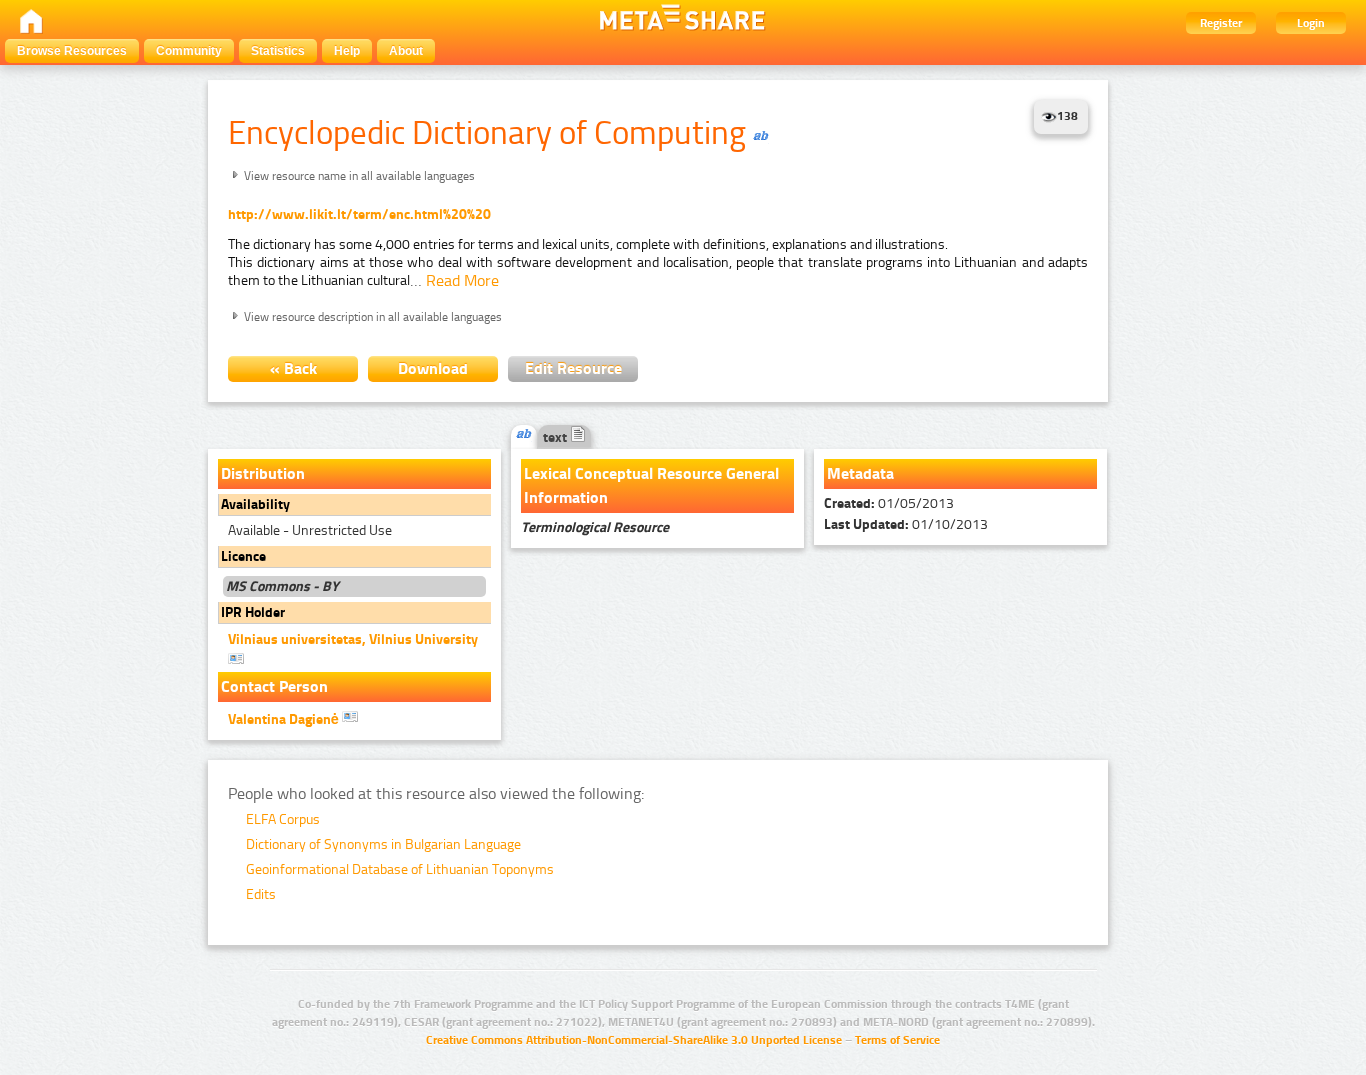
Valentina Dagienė (285, 719)
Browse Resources (72, 51)
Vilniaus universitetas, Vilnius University (353, 639)
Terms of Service (897, 1040)
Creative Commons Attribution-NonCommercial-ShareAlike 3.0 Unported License (634, 1040)
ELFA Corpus (283, 819)
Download (433, 368)
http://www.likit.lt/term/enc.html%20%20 (359, 214)
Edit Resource (573, 368)
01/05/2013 (889, 503)
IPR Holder (253, 612)
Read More (462, 280)
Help (347, 51)
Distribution (263, 473)
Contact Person (274, 686)
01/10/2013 (906, 524)
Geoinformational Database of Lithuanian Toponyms (400, 869)
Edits (261, 894)
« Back (293, 368)
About (406, 51)
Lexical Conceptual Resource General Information (651, 485)
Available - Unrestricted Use (310, 530)
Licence (243, 556)
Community (189, 51)
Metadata (860, 473)
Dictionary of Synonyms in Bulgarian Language (383, 844)
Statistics (278, 51)
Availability (255, 504)
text (556, 437)
